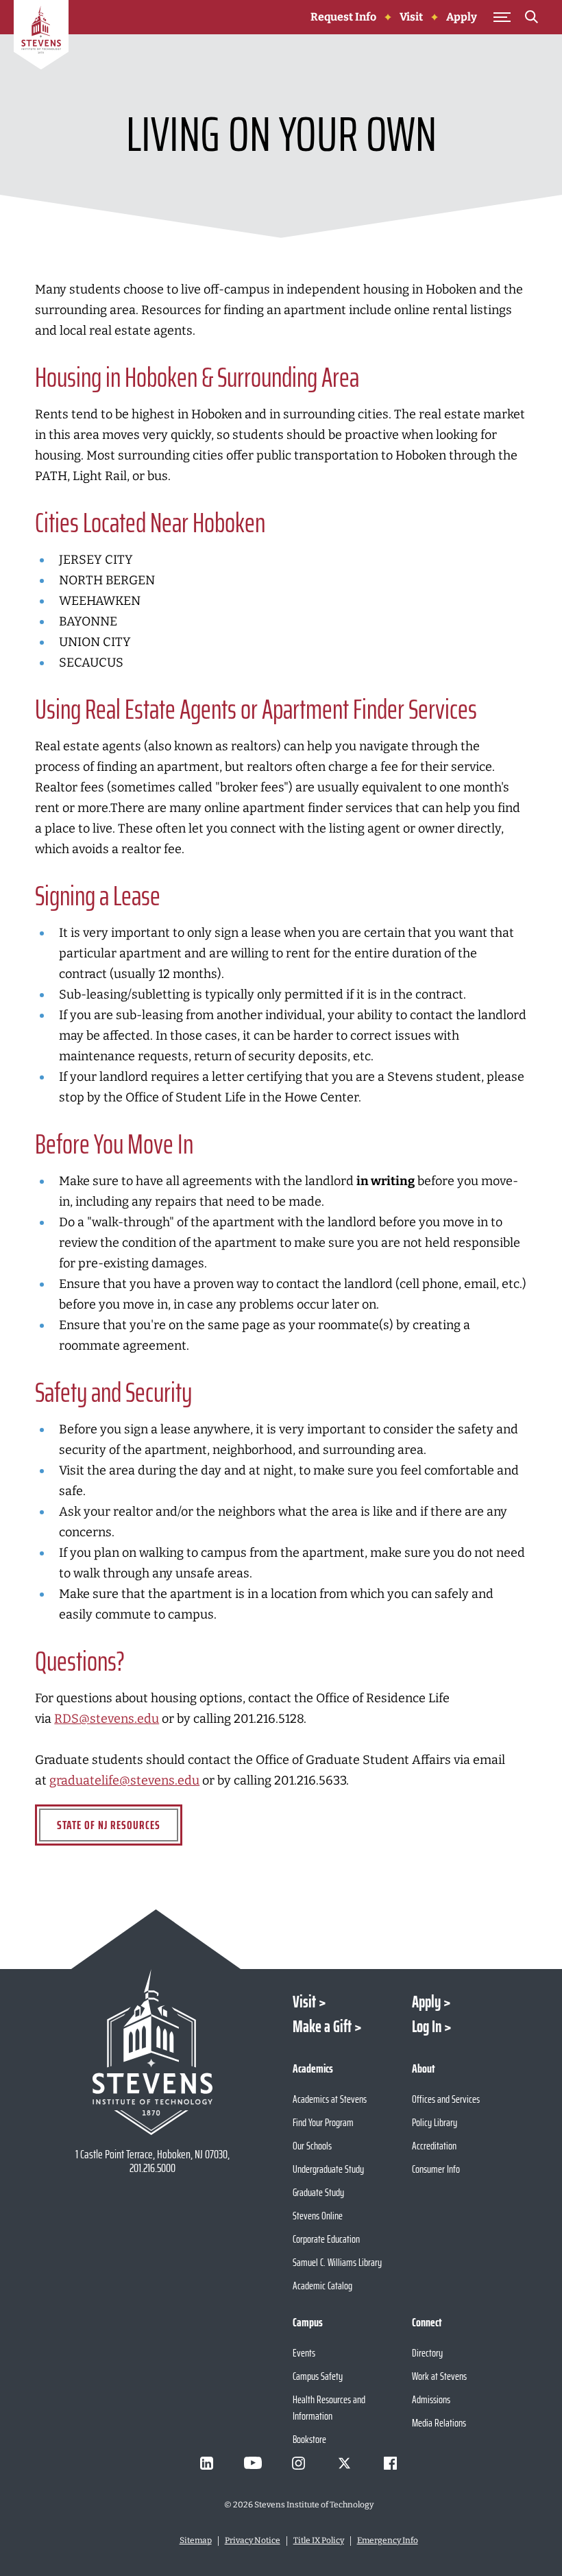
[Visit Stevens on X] (345, 2463)
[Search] (532, 19)
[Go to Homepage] (41, 37)
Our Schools (312, 2146)
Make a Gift (322, 2027)
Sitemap (196, 2540)
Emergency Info (388, 2540)
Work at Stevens (439, 2376)
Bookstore (309, 2439)
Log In (427, 2027)
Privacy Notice (253, 2540)
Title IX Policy (319, 2540)
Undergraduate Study (328, 2169)
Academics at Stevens (330, 2099)
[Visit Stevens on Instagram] (299, 2463)
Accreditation (434, 2146)
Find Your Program (323, 2122)
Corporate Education (326, 2239)
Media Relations (439, 2423)
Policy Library (435, 2122)
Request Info (343, 17)
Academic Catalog (322, 2286)
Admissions (431, 2399)
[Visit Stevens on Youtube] (253, 2463)
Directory (427, 2353)
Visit (411, 17)
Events (304, 2353)
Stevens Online (318, 2216)
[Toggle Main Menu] (502, 17)
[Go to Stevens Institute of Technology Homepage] (153, 2052)
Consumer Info (436, 2169)
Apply (462, 17)
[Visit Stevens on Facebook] (391, 2463)
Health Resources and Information (329, 2408)
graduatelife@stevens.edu (124, 1780)
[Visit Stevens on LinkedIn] (207, 2463)
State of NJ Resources (109, 1825)
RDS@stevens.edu (107, 1719)
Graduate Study (318, 2192)
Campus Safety (318, 2376)
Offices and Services (446, 2099)
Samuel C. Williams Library (337, 2262)
